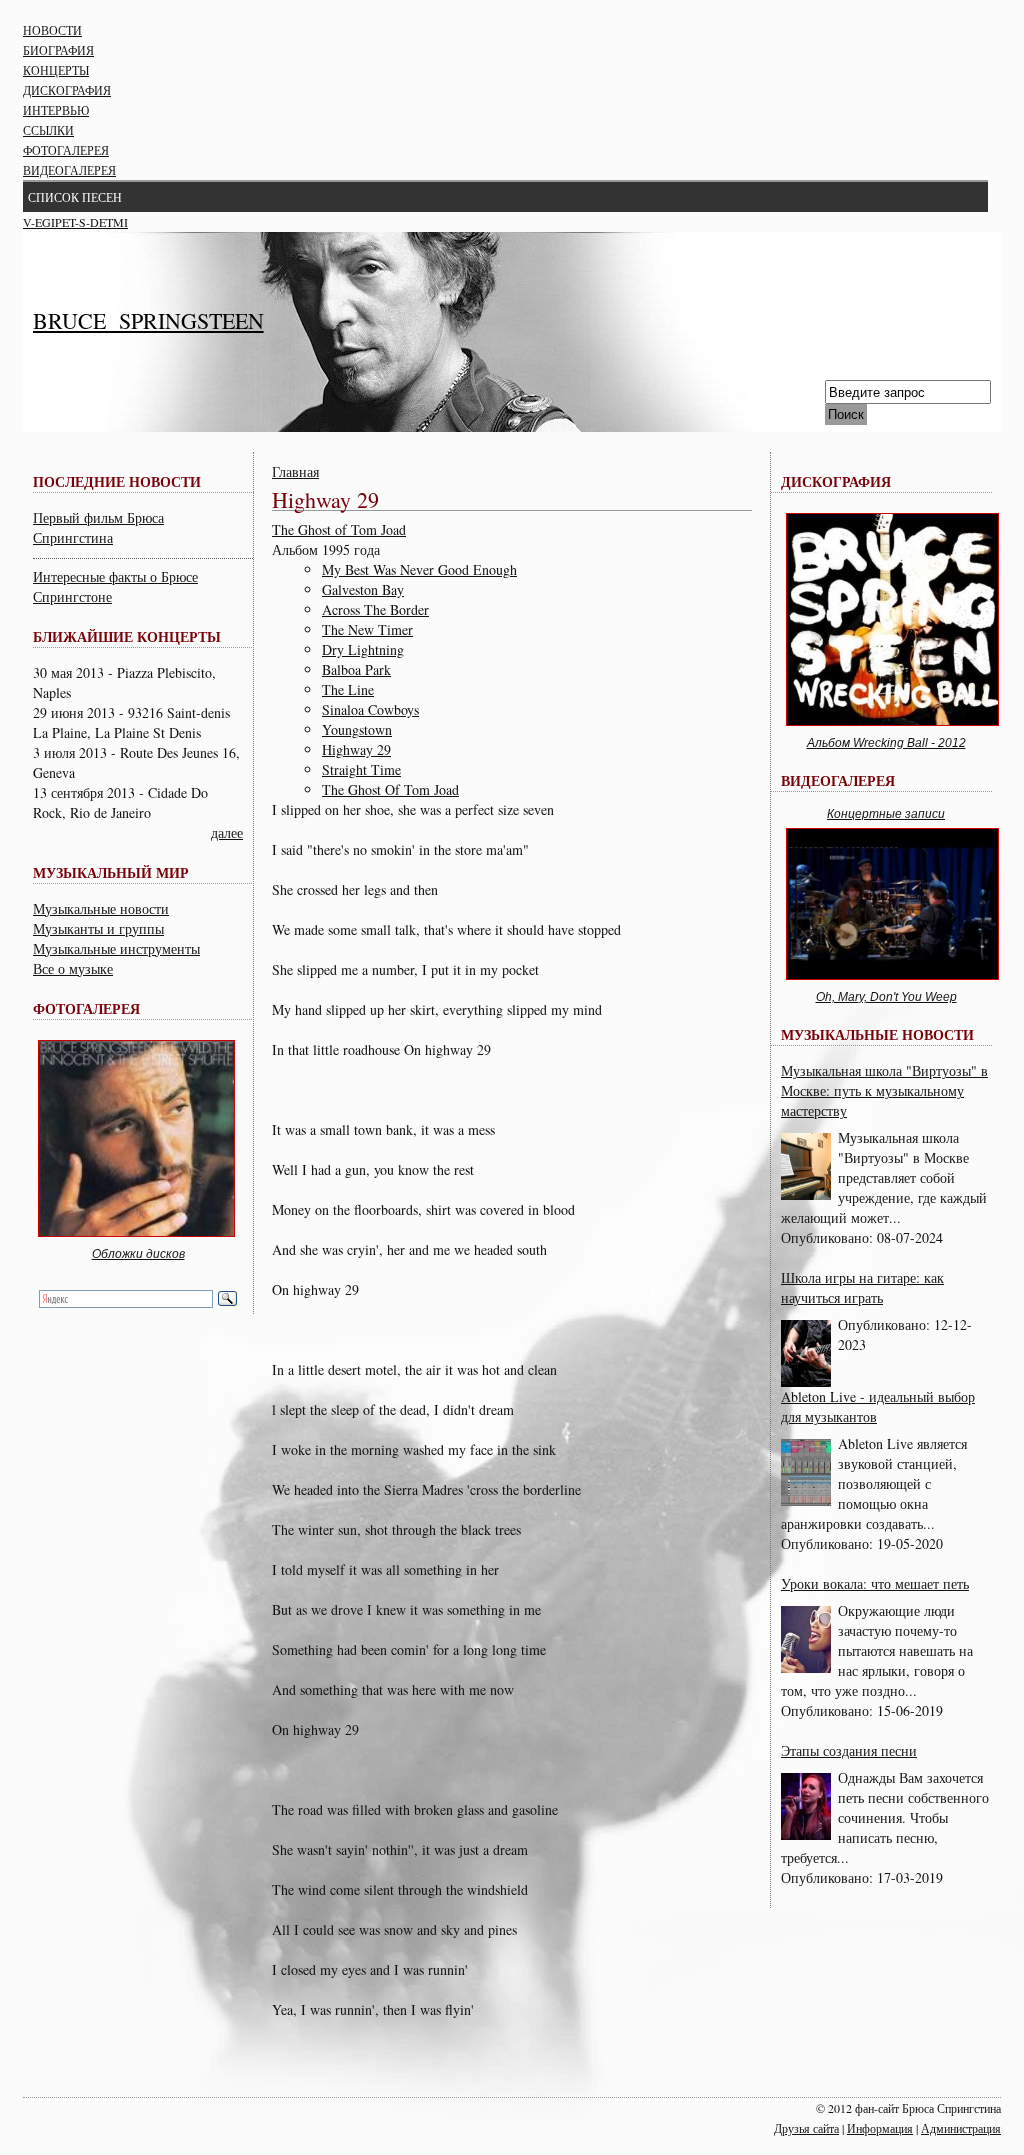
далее (227, 832)
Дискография (67, 90)
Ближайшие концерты (127, 636)
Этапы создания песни (849, 1750)
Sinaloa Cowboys (370, 709)
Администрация (961, 2128)
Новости (52, 30)
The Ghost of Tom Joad (339, 529)
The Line (348, 689)
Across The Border (375, 609)
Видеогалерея (69, 170)
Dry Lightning (363, 649)
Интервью (56, 110)
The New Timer (367, 629)
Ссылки (48, 130)
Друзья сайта (806, 2128)
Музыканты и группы (98, 928)
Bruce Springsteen (148, 320)
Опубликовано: (829, 1237)
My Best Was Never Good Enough (419, 569)
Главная (295, 471)
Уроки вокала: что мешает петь (875, 1583)
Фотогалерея (66, 150)
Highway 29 (356, 749)
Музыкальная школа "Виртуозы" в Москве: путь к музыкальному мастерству (884, 1090)
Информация (880, 2128)
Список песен (75, 197)
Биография (58, 50)
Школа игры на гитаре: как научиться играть (862, 1287)
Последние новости (117, 481)
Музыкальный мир (111, 872)
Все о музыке (73, 968)
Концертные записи (886, 814)
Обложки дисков (138, 1254)
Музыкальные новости (101, 908)
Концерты (56, 70)
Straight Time (361, 769)
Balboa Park (356, 669)
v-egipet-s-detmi (75, 222)
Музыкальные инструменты (116, 948)
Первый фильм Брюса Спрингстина (98, 527)
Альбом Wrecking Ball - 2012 (886, 743)
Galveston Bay (363, 589)
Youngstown (357, 729)
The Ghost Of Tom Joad (390, 789)
